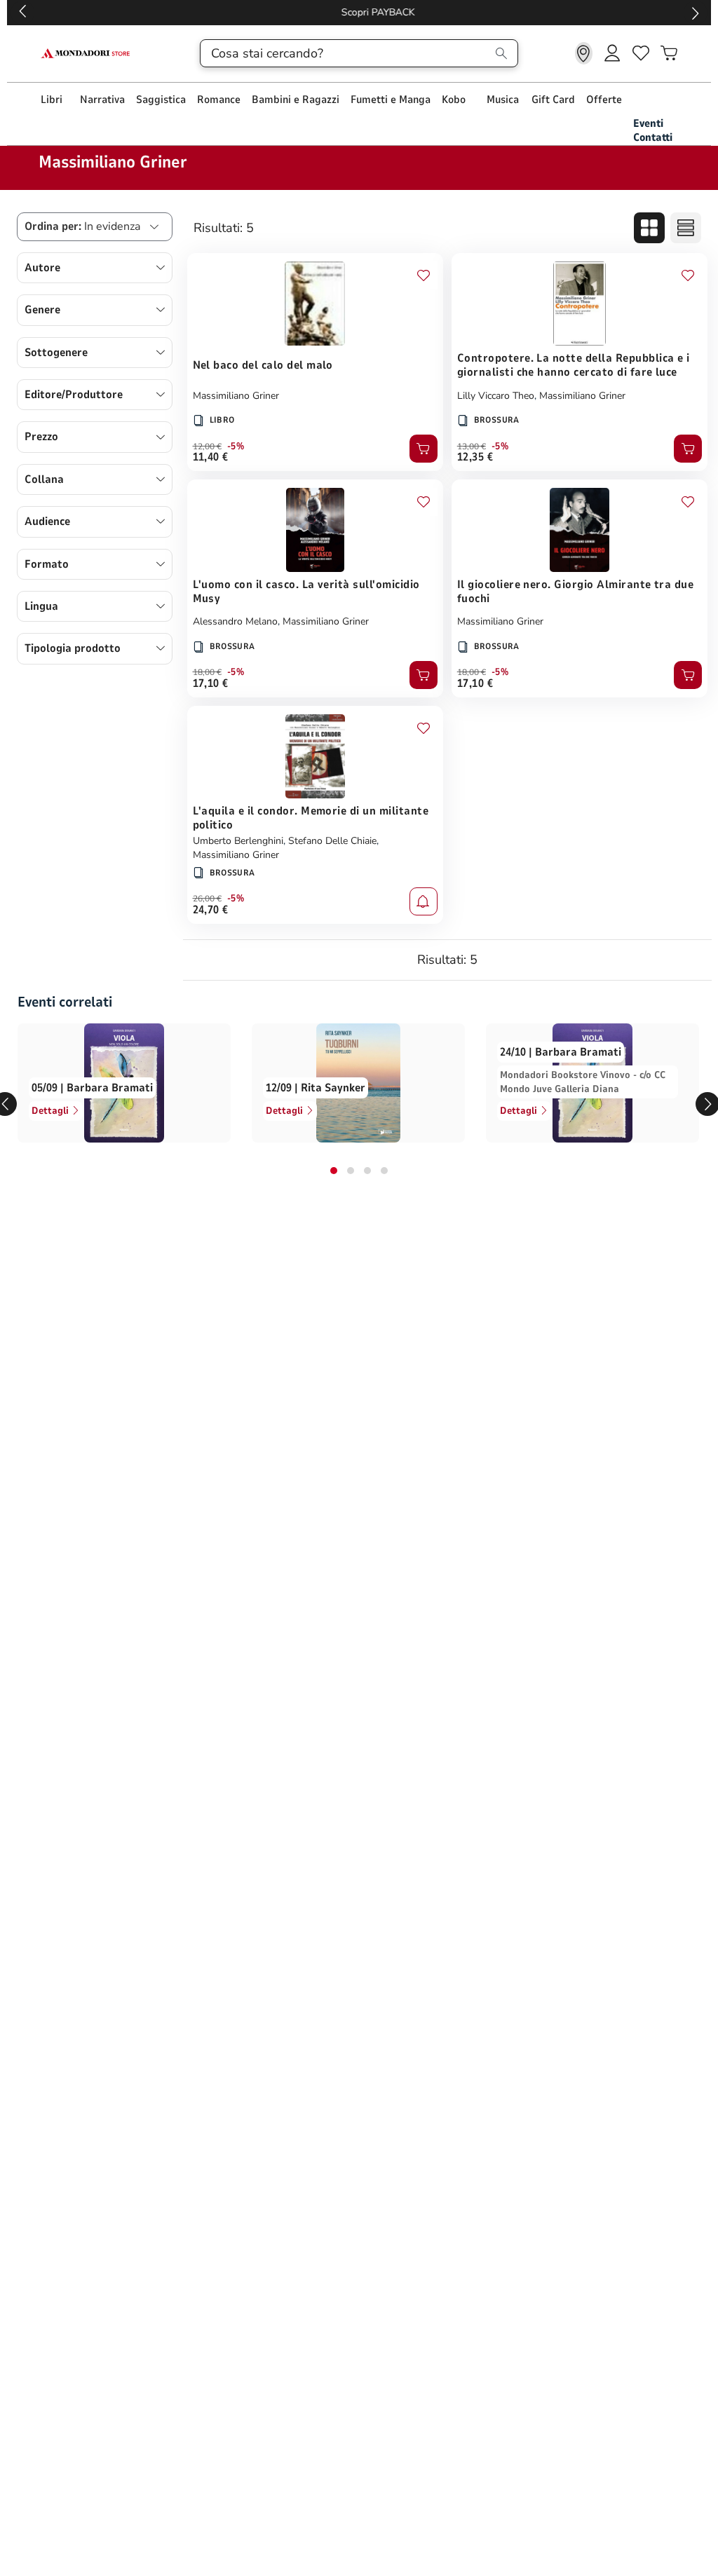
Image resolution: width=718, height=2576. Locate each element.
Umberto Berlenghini (238, 841)
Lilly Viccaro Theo (496, 396)
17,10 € (211, 683)
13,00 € (472, 447)
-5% (236, 447)
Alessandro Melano (235, 621)
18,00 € (207, 672)
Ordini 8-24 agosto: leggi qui (359, 12)
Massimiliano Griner (236, 396)
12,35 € (475, 457)
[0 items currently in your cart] (669, 53)
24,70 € (211, 910)
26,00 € (207, 899)
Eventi (648, 123)
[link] (584, 53)
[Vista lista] (686, 228)
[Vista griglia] (649, 228)
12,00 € (207, 447)
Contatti (653, 137)
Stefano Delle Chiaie (332, 841)
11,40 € (211, 457)
